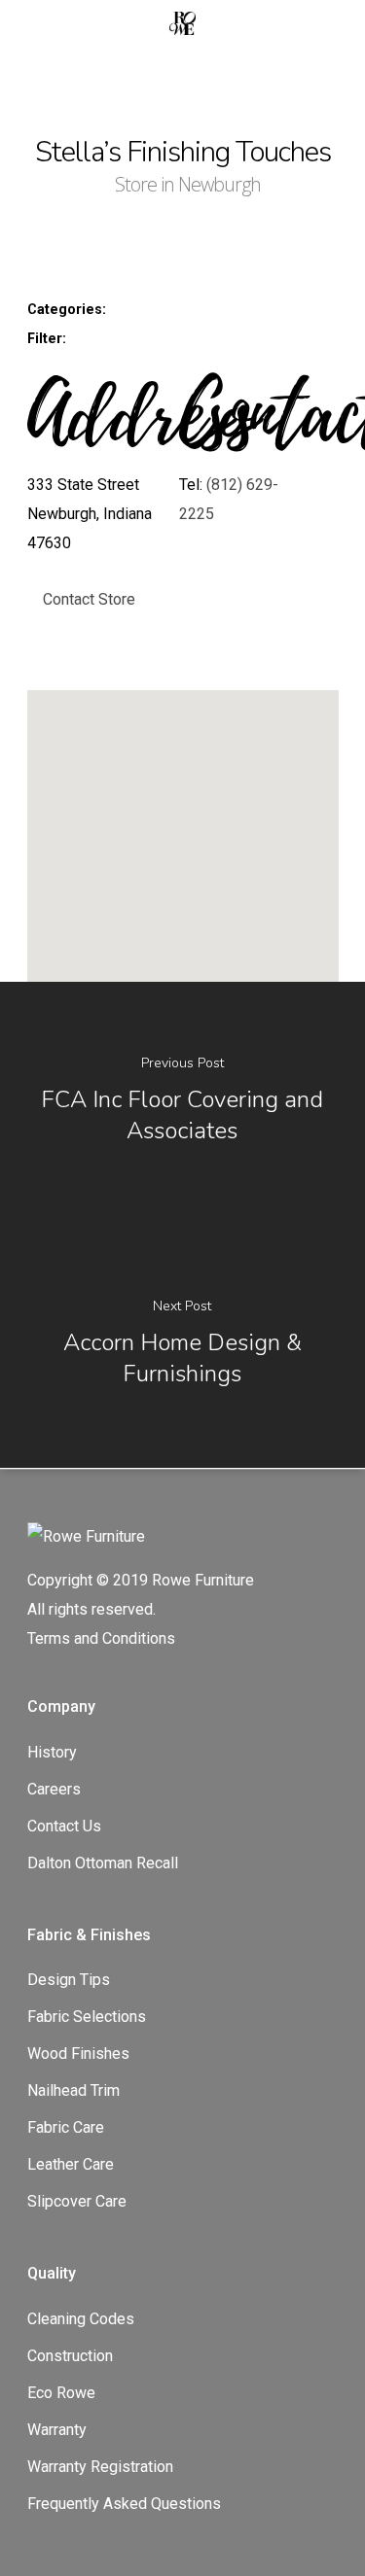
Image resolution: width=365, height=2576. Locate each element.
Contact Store (89, 599)
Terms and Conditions (101, 1638)
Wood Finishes (78, 2054)
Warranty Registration (100, 2467)
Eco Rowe (61, 2393)
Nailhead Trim (73, 2090)
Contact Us (64, 1826)
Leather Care (71, 2164)
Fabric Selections (87, 2017)
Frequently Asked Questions (124, 2504)
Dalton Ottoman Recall (103, 1863)
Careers (54, 1789)
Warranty (57, 2430)
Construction (70, 2356)
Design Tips (69, 1980)
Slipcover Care (77, 2201)
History (52, 1752)
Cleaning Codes (81, 2319)
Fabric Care (66, 2127)
